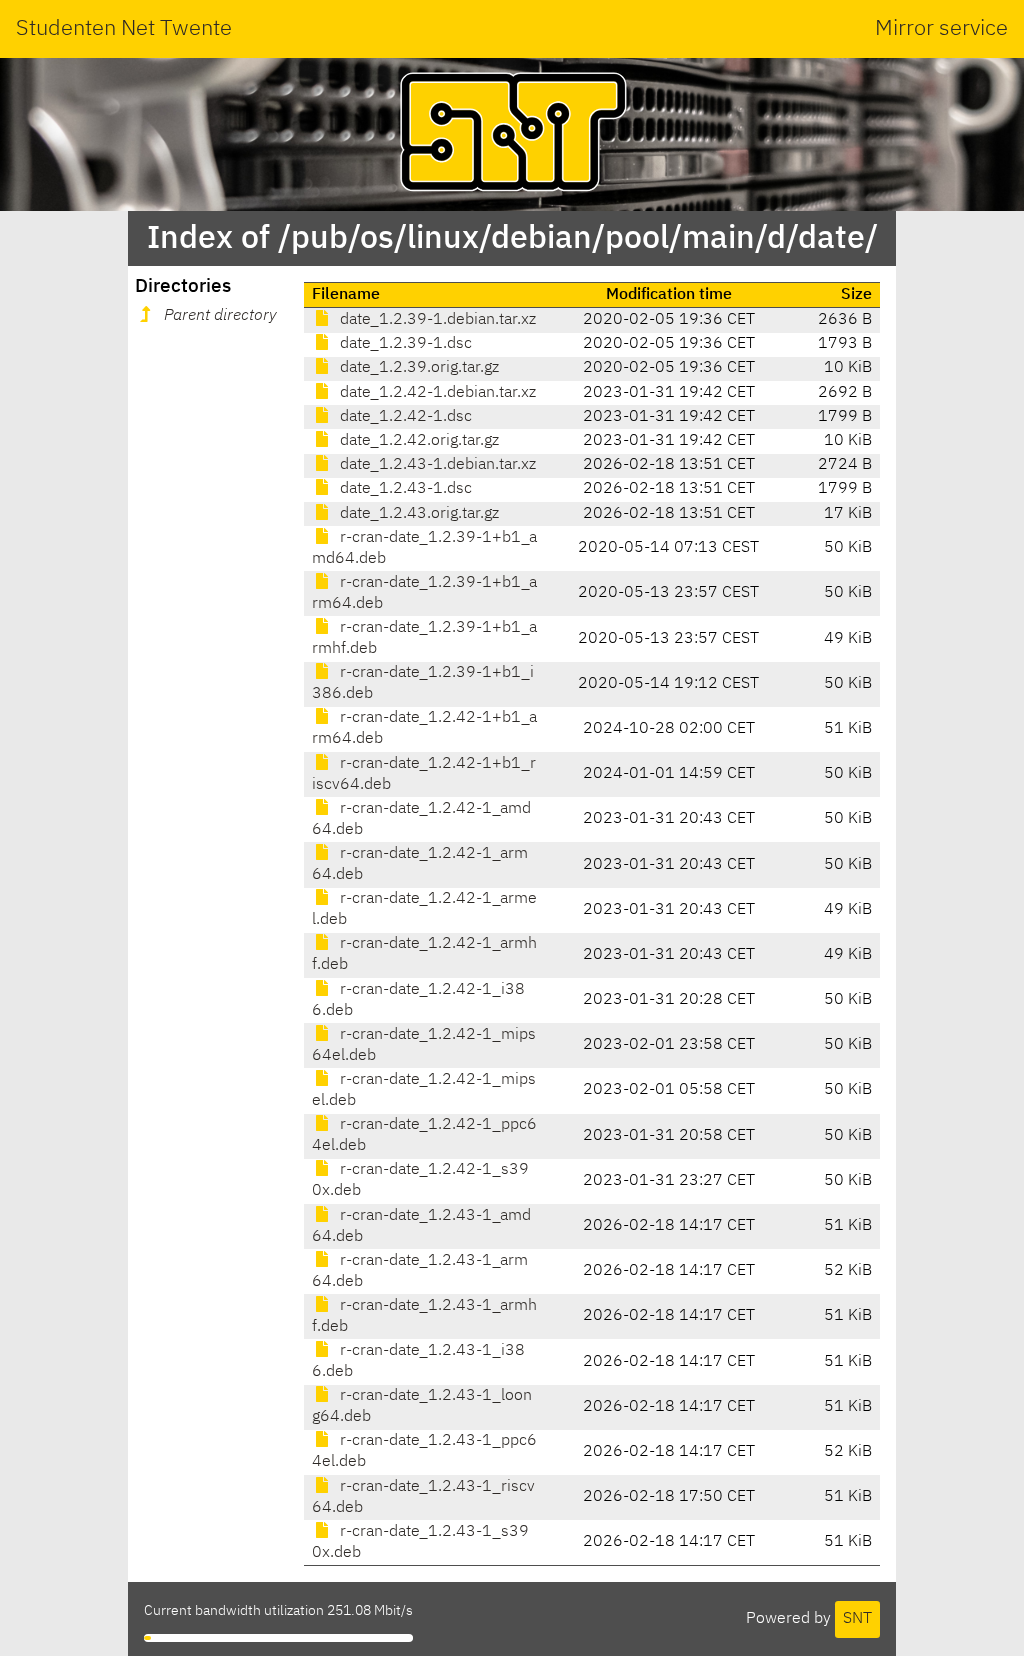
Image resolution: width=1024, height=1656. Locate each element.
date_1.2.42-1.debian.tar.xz (436, 393)
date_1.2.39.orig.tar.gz (417, 368)
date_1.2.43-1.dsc (404, 489)
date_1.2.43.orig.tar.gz (417, 514)
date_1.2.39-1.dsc (404, 344)
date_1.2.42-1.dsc (404, 417)
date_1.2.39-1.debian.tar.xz (436, 320)
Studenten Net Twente (124, 29)
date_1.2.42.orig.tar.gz (417, 441)
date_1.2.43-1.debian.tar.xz (436, 465)
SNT (857, 1619)
